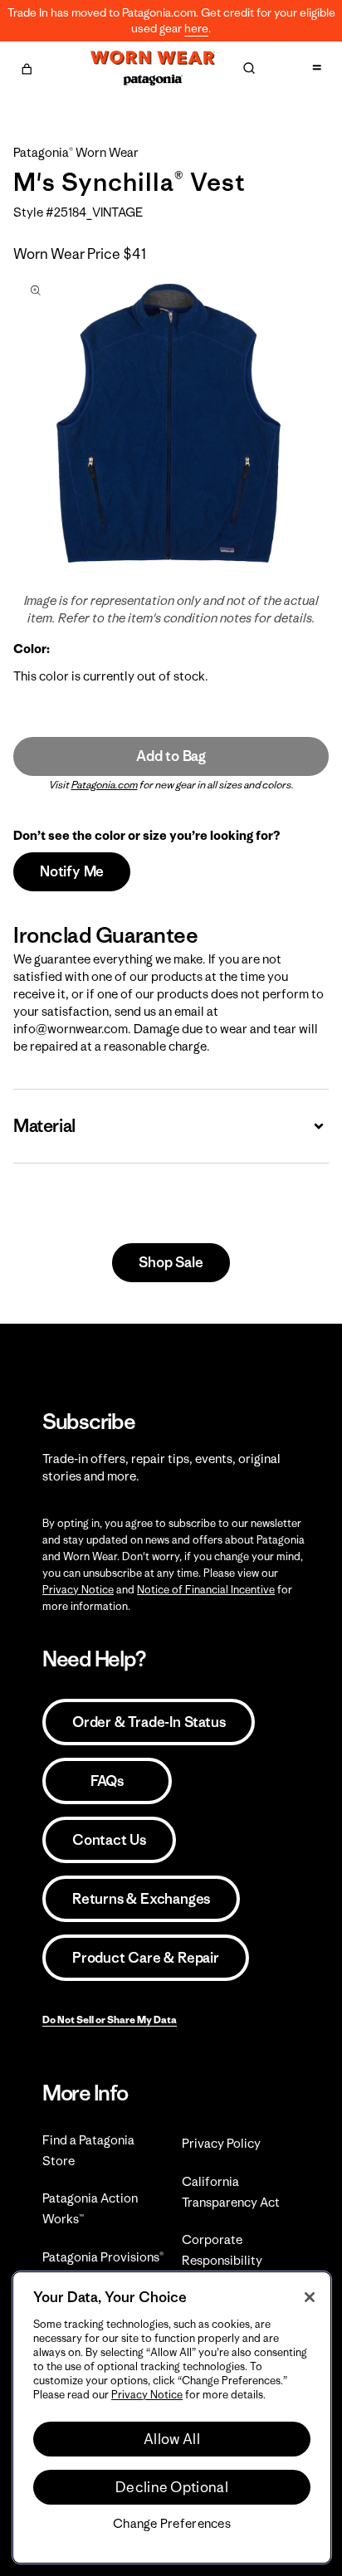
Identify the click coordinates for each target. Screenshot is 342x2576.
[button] (27, 66)
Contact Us (109, 1840)
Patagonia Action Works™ (90, 2208)
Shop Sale (171, 1262)
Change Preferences (172, 2524)
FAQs (107, 1781)
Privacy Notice (78, 1590)
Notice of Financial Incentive (206, 1590)
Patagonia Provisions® (103, 2257)
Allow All (172, 2439)
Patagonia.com (105, 785)
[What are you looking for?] (249, 68)
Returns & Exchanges (141, 1899)
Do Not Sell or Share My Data (110, 2020)
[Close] (310, 2297)
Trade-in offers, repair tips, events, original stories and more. (161, 1467)
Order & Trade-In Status (149, 1722)
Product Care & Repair (146, 1958)
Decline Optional (172, 2487)
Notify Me (72, 871)
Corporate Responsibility (222, 2250)
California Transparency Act (231, 2192)
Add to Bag (171, 756)
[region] (172, 2417)
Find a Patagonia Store (88, 2150)
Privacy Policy (221, 2143)
